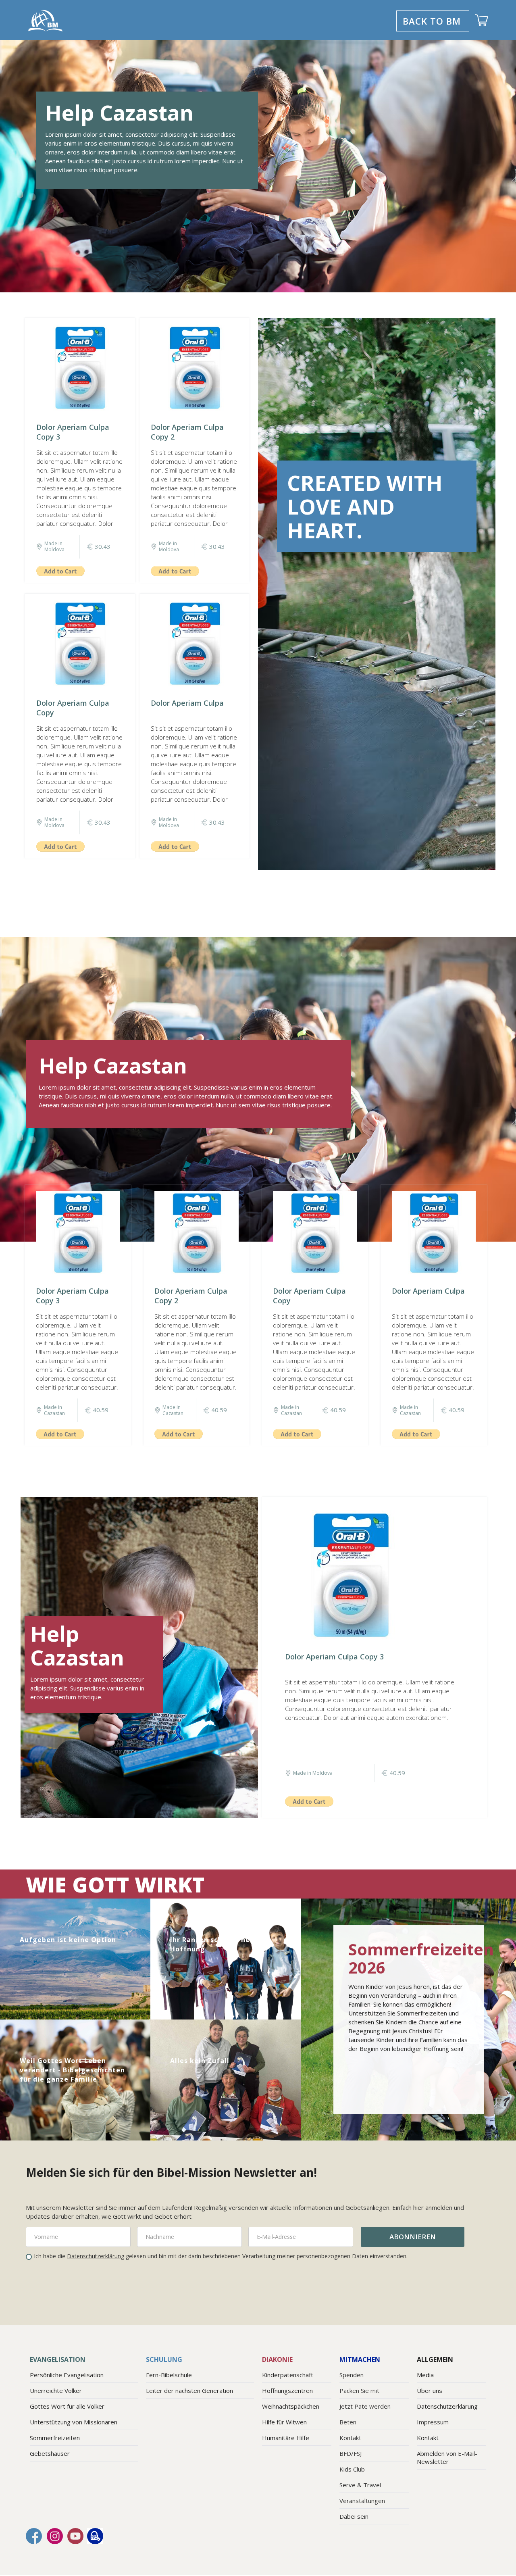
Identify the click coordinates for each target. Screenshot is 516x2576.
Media (425, 2375)
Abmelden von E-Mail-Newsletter (447, 2457)
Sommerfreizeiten (55, 2438)
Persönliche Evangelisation (67, 2375)
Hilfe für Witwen (284, 2422)
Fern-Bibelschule (169, 2375)
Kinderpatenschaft (288, 2375)
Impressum (433, 2422)
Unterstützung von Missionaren (74, 2422)
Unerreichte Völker (56, 2391)
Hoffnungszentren (287, 2391)
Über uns (430, 2391)
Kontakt (428, 2438)
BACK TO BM (432, 21)
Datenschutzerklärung (96, 2256)
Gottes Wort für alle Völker (67, 2406)
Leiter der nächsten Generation (189, 2391)
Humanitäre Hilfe (286, 2438)
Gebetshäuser (50, 2453)
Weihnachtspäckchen (291, 2406)
